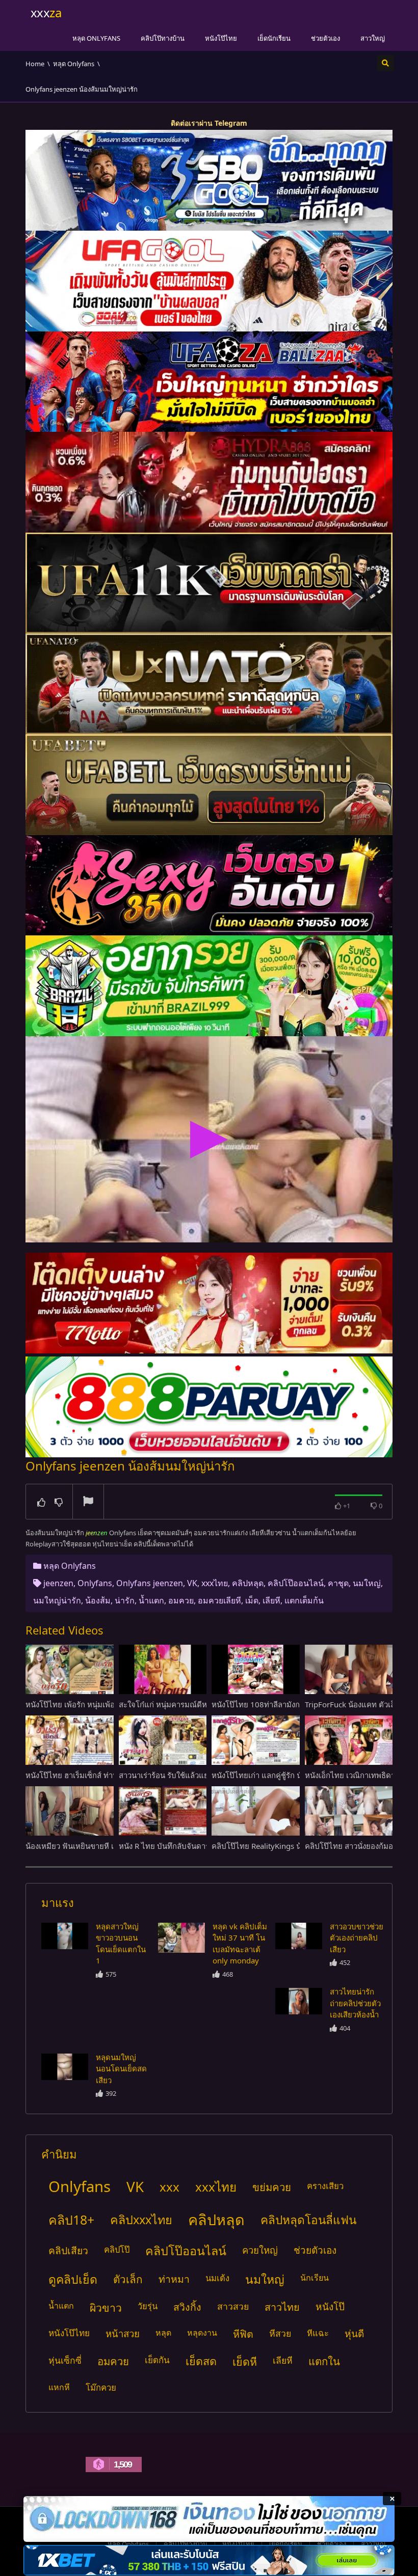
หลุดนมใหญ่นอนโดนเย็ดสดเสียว (121, 2069)
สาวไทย (282, 2307)
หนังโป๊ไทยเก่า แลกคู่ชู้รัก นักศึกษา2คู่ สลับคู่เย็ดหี (293, 1775)
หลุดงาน (202, 2333)
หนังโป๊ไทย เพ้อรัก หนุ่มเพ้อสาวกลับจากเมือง (98, 1704)
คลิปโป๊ (117, 2249)
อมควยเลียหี (219, 1600)
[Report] (88, 1502)
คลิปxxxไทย (141, 2220)
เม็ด (252, 1600)
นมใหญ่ (367, 1583)
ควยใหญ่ (260, 2250)
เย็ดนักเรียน (274, 38)
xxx (169, 2187)
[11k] (209, 583)
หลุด (163, 2333)
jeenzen (58, 1583)
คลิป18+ (71, 2220)
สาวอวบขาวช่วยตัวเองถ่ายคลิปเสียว (357, 1938)
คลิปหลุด (248, 1583)
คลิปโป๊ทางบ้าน (163, 38)
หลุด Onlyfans (96, 38)
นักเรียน (315, 2278)
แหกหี (59, 2387)
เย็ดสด (201, 2361)
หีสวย (280, 2333)
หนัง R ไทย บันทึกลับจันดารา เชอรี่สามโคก (189, 1846)
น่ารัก (125, 1600)
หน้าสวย (123, 2333)
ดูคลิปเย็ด (73, 2279)
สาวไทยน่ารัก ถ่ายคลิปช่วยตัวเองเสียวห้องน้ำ (355, 2003)
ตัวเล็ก (128, 2279)
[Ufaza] (209, 382)
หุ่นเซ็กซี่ (65, 2360)
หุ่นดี (354, 2333)
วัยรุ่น (148, 2306)
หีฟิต (243, 2334)
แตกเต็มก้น (304, 1600)
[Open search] (385, 63)
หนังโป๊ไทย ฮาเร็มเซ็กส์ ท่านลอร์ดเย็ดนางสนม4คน (108, 1775)
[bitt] (209, 885)
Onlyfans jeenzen (150, 1583)
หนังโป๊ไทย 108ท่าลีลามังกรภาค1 (267, 1704)
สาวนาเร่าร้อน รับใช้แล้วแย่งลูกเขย (176, 1775)
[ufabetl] (209, 785)
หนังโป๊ (330, 2307)
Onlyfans (95, 1583)
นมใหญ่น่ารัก (57, 1600)
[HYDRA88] (209, 482)
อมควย (181, 1600)
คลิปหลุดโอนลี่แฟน (308, 2220)
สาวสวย (233, 2306)
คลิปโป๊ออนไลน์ (296, 1583)
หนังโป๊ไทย (221, 38)
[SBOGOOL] (209, 180)
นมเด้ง (217, 2278)
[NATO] (209, 684)
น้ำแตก (151, 1600)
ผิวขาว (106, 2307)
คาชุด (338, 1583)
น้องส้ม (98, 1600)
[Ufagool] (209, 281)
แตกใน (324, 2361)
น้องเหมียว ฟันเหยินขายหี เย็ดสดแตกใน (91, 1846)
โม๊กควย (101, 2387)
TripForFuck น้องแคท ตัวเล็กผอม (359, 1704)
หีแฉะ (318, 2333)
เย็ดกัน (157, 2360)
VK (192, 1583)
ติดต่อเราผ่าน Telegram (209, 123)
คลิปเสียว (68, 2250)
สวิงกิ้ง (187, 2307)
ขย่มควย (272, 2187)
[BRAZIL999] (209, 986)
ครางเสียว (325, 2186)
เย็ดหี (245, 2361)
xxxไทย (215, 1583)
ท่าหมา (174, 2279)
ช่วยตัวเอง (325, 38)
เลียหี (271, 1600)
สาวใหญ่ (373, 38)
